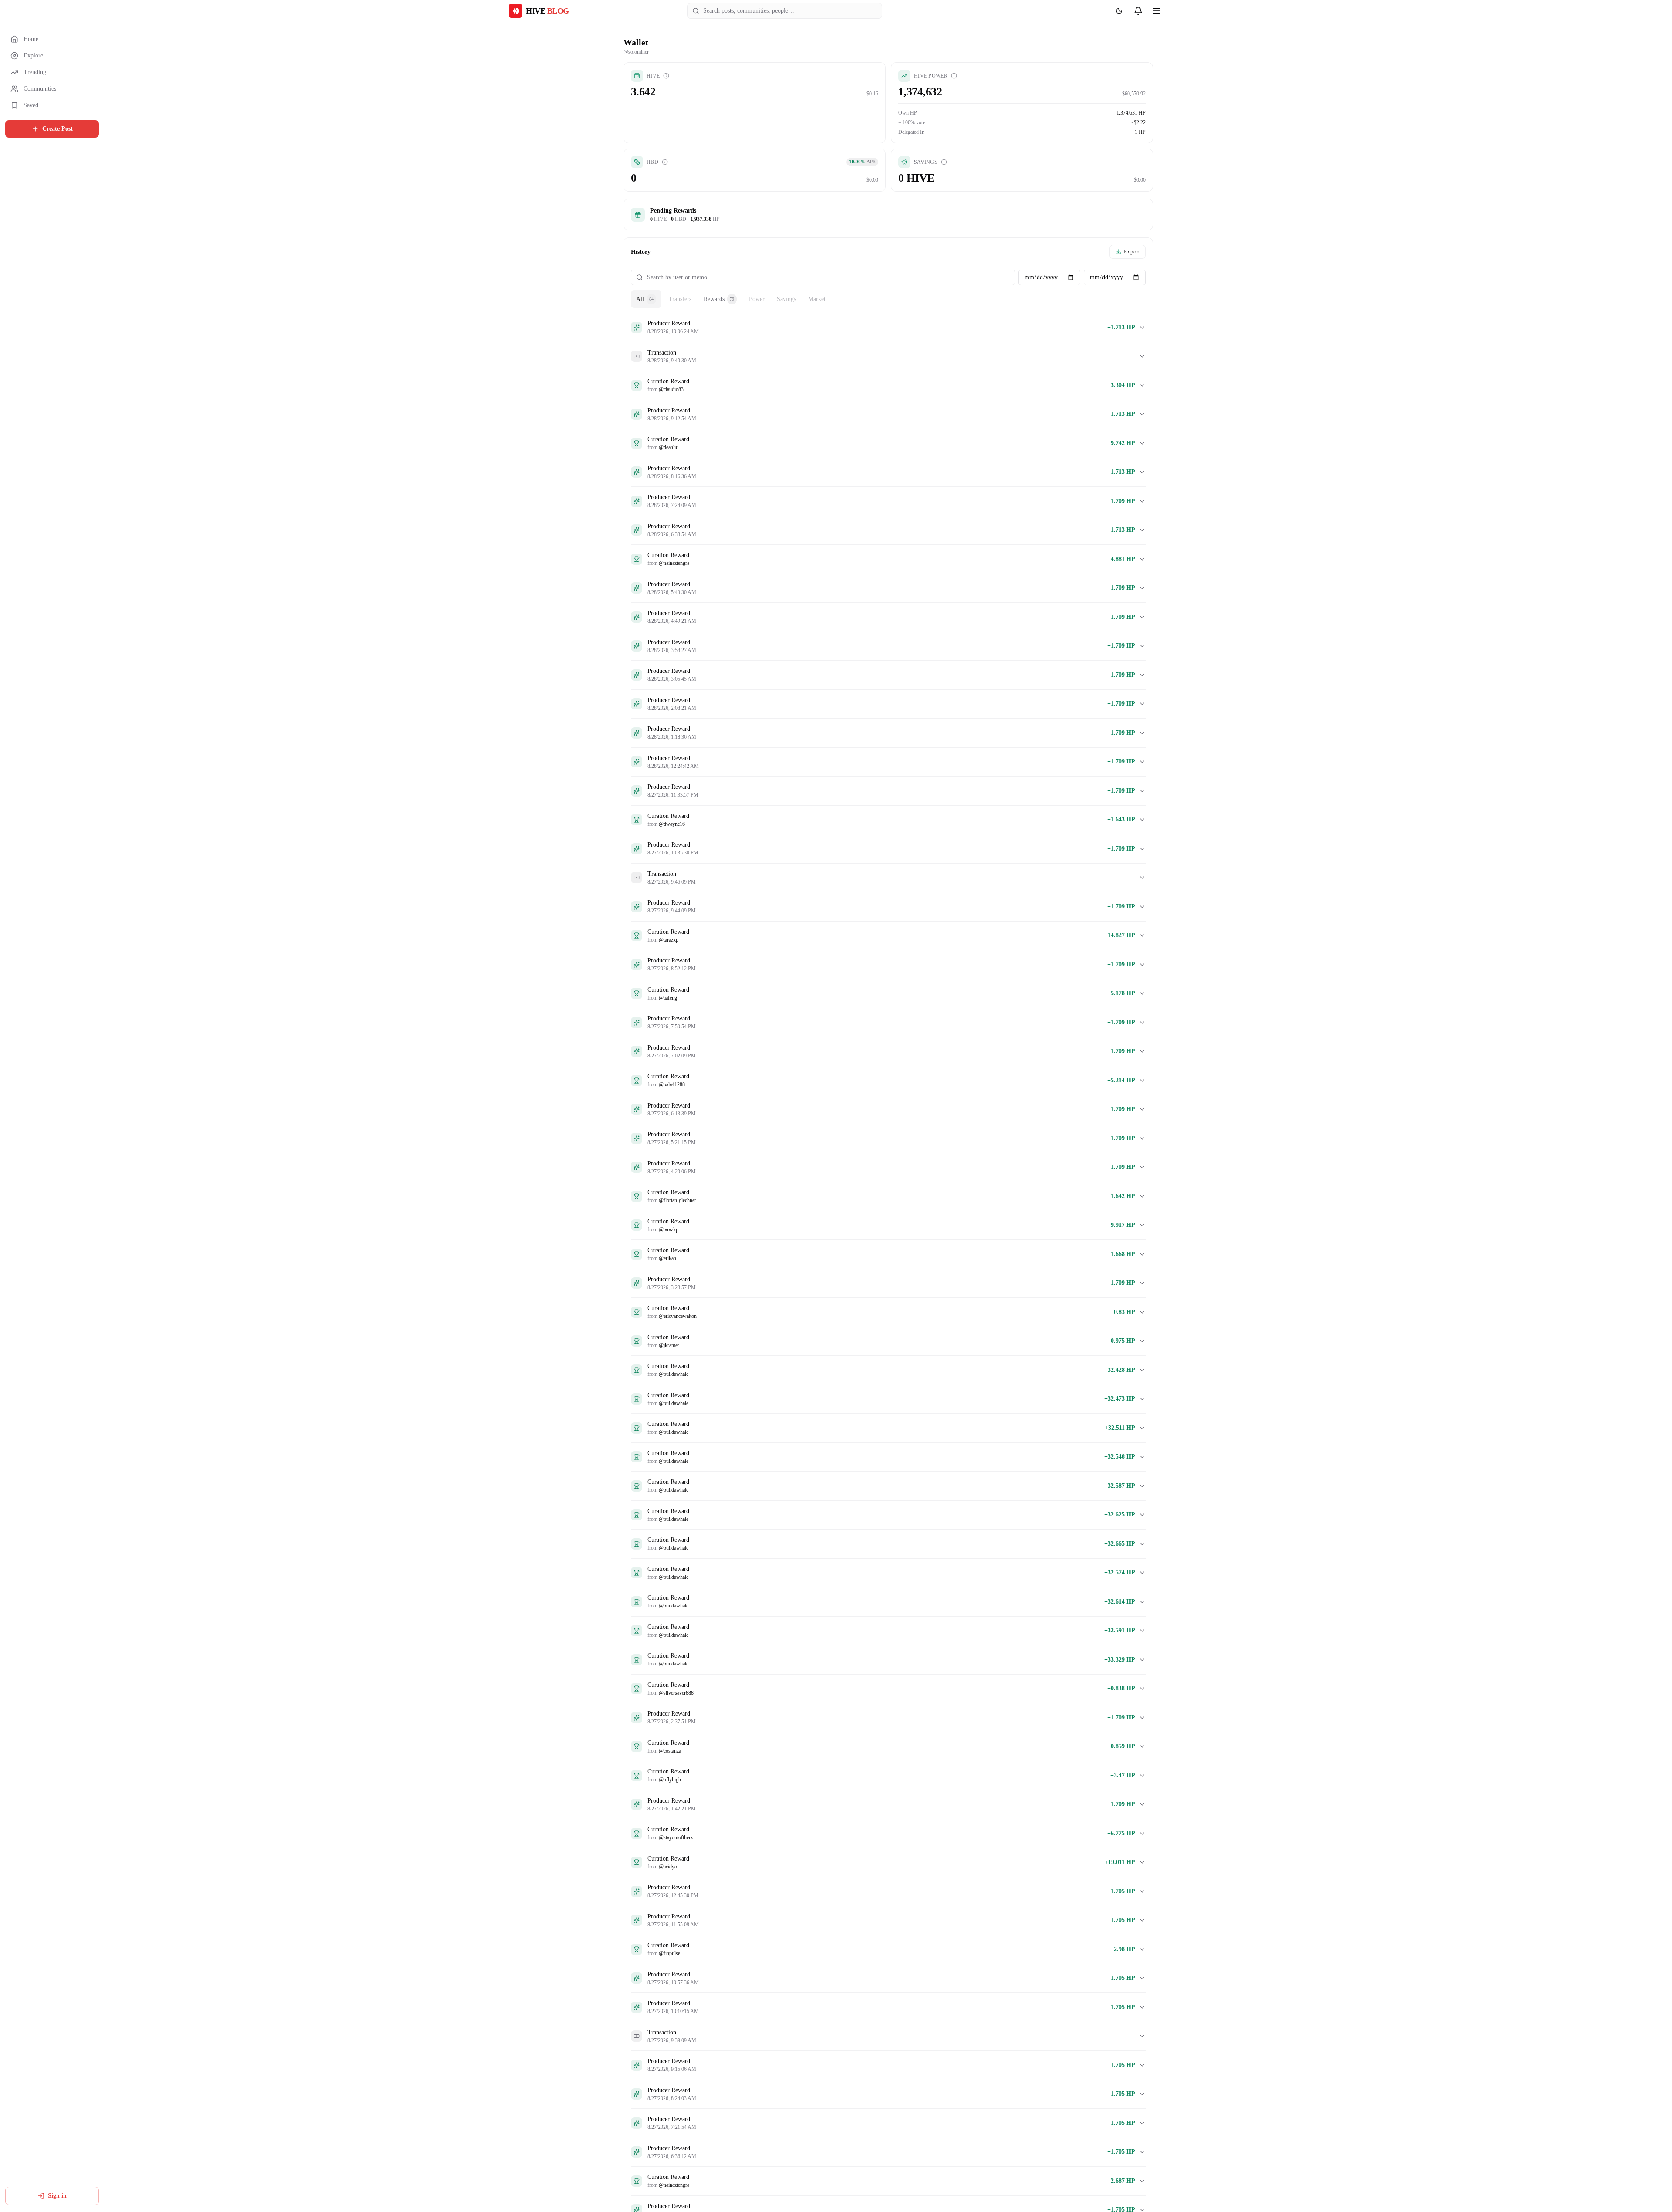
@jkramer (669, 1345)
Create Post (57, 129)
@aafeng (668, 998)
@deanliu (669, 447)
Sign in (57, 2196)
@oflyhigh (670, 1780)
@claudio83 (671, 389)
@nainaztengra (674, 563)
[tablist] (888, 299)
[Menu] (1156, 11)
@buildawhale (674, 1374)
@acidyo (668, 1867)
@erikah (667, 1258)
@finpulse (669, 1953)
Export (1132, 252)
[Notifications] (1138, 11)
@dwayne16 (672, 824)
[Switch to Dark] (1119, 11)
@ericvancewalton (678, 1316)
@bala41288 (672, 1084)
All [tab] (645, 299)
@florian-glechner (678, 1200)
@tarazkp (669, 940)
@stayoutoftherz (676, 1837)
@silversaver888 (676, 1693)
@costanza (670, 1751)
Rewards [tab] (719, 299)
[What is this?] (666, 76)
